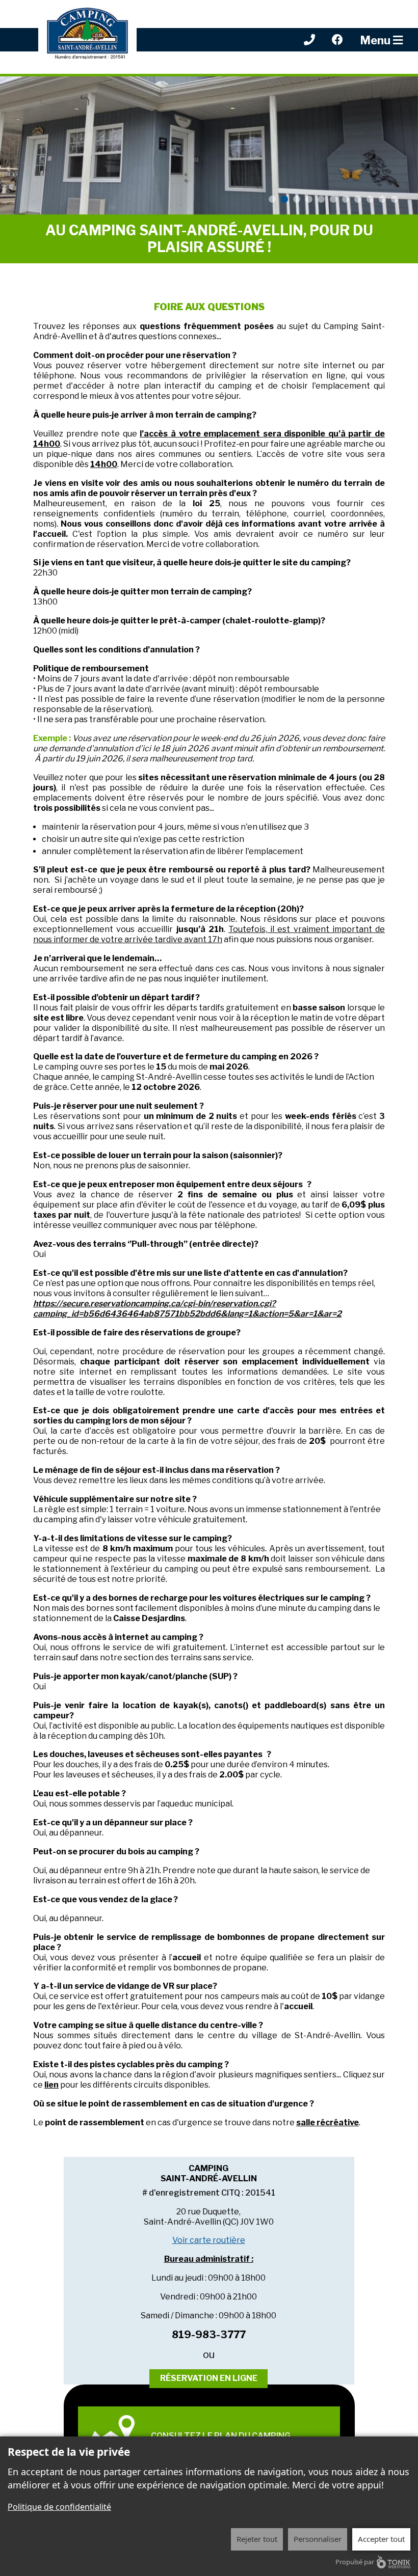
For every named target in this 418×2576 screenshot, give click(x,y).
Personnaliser (318, 2539)
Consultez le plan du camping (221, 2436)
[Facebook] (337, 39)
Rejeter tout (257, 2539)
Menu (376, 40)
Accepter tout (381, 2539)
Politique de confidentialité (59, 2507)
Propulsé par (355, 2562)
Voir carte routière (209, 2240)
